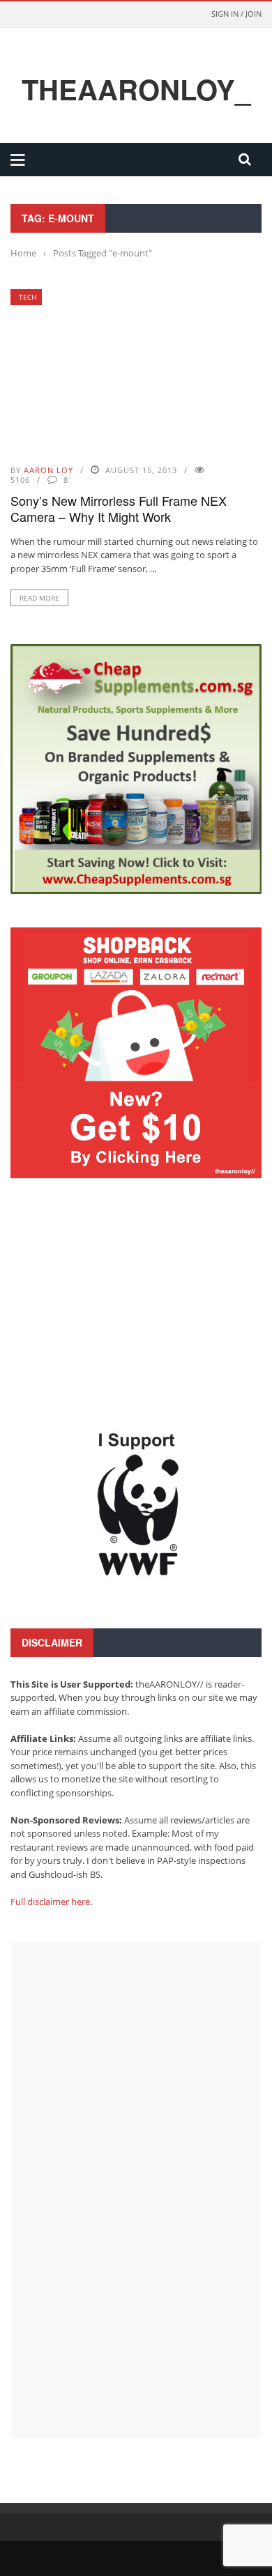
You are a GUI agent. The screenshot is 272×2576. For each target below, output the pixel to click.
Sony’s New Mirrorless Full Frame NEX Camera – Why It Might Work (119, 508)
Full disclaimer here (50, 1902)
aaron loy (48, 470)
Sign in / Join (236, 14)
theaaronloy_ (136, 89)
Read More (39, 598)
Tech (28, 297)
